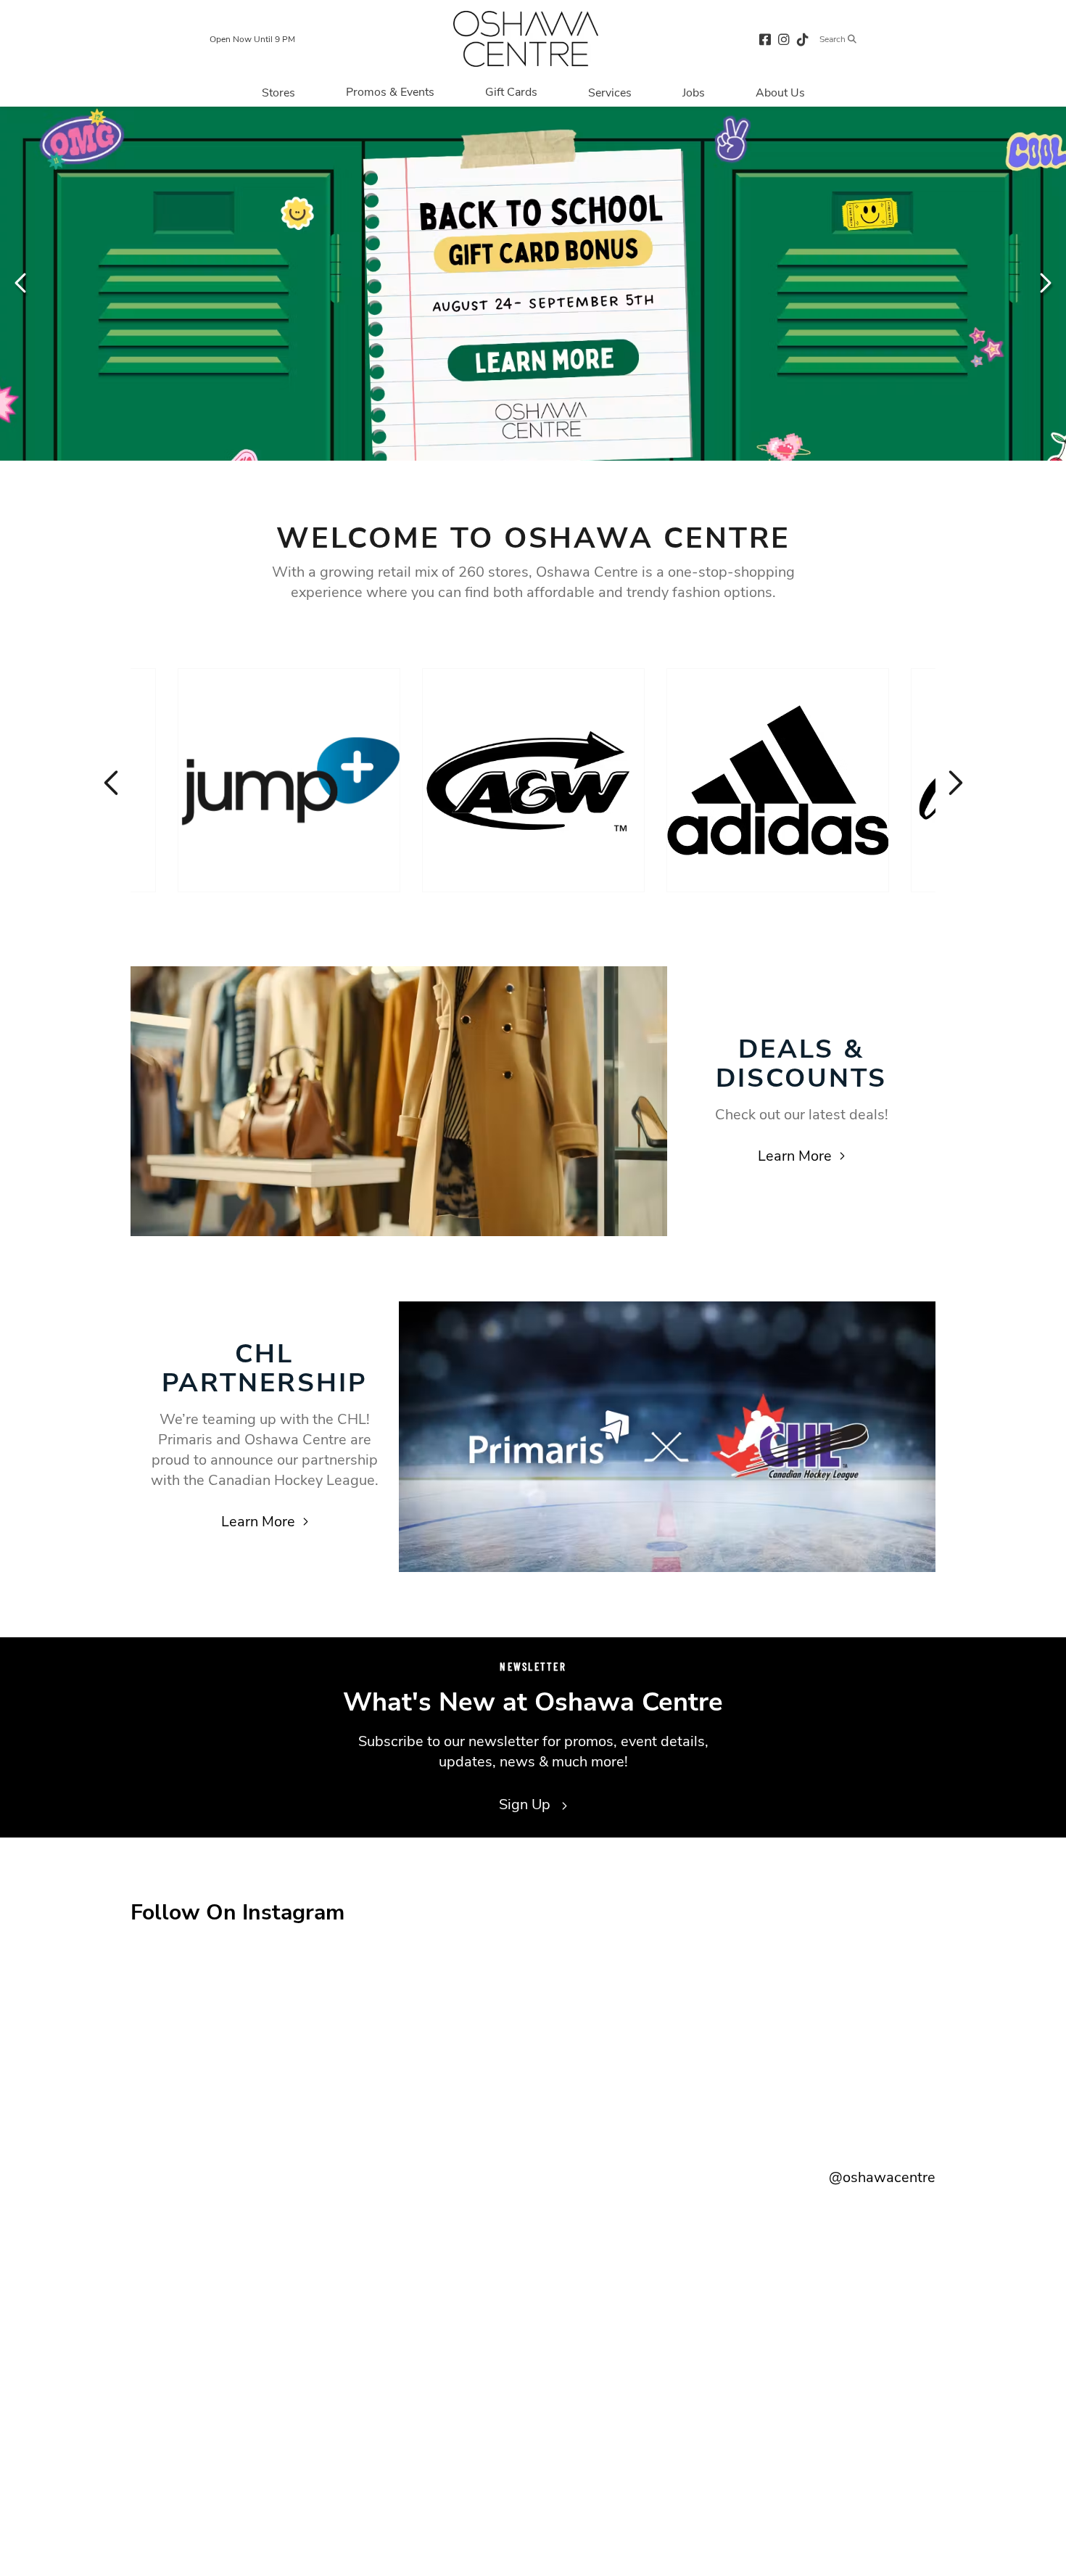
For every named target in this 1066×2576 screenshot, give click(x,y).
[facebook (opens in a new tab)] (765, 39)
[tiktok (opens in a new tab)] (803, 39)
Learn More (795, 1156)
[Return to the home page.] (526, 39)
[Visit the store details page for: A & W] (533, 780)
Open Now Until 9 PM (252, 39)
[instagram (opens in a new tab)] (784, 39)
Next (1044, 283)
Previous (22, 283)
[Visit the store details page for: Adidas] (778, 780)
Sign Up (526, 1805)
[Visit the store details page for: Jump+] (289, 780)
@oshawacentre (882, 2177)
